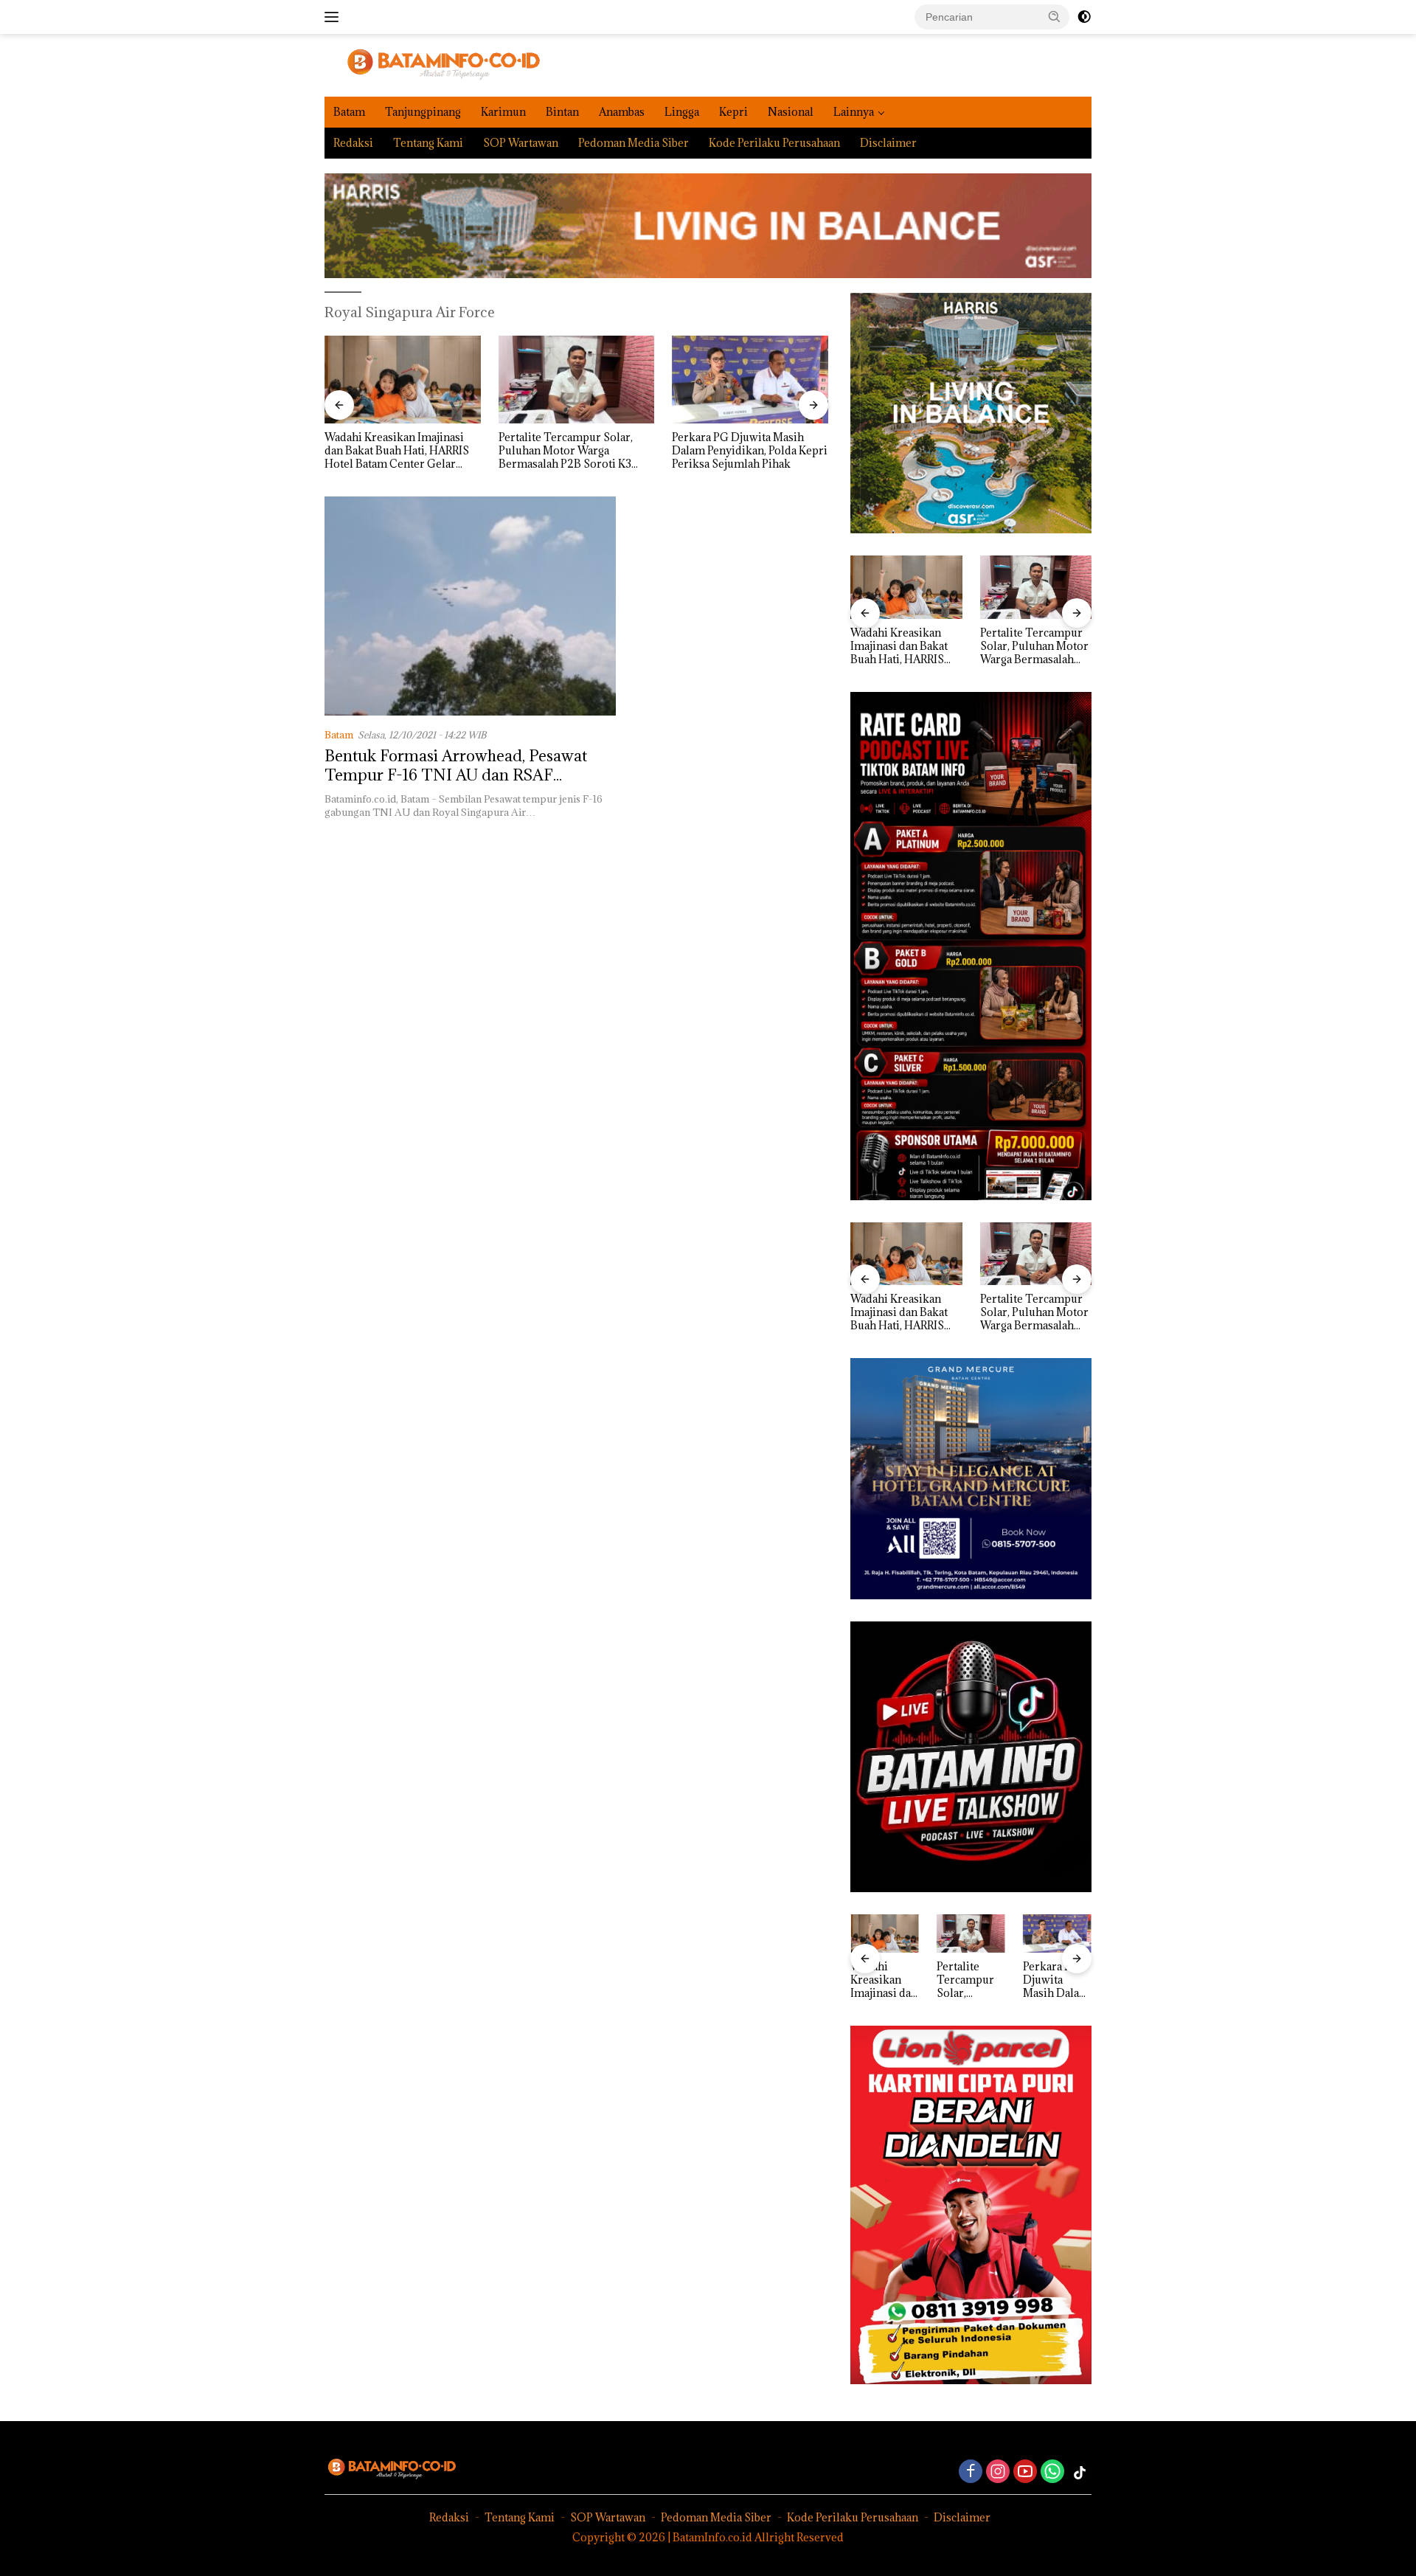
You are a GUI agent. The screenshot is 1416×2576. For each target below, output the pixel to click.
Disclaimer (888, 143)
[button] (1055, 16)
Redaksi (353, 143)
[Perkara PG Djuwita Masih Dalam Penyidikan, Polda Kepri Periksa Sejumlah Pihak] (577, 380)
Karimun (503, 112)
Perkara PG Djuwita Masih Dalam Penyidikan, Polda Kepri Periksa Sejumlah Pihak (576, 451)
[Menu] (334, 17)
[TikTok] (1080, 2473)
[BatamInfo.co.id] (433, 64)
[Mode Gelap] (1084, 17)
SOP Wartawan (521, 143)
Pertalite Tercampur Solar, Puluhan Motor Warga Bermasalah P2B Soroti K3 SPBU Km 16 (392, 451)
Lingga (682, 112)
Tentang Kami (428, 143)
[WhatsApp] (1052, 2472)
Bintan (562, 112)
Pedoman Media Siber (634, 143)
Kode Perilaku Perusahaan (774, 143)
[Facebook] (971, 2472)
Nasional (791, 112)
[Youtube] (1025, 2472)
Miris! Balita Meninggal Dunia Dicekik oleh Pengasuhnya (747, 444)
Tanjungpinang (423, 112)
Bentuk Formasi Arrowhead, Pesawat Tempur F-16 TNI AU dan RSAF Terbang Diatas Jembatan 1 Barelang (456, 775)
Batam (349, 112)
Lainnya (854, 112)
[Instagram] (998, 2472)
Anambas (622, 112)
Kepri (733, 112)
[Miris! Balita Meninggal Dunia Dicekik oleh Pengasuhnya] (750, 380)
